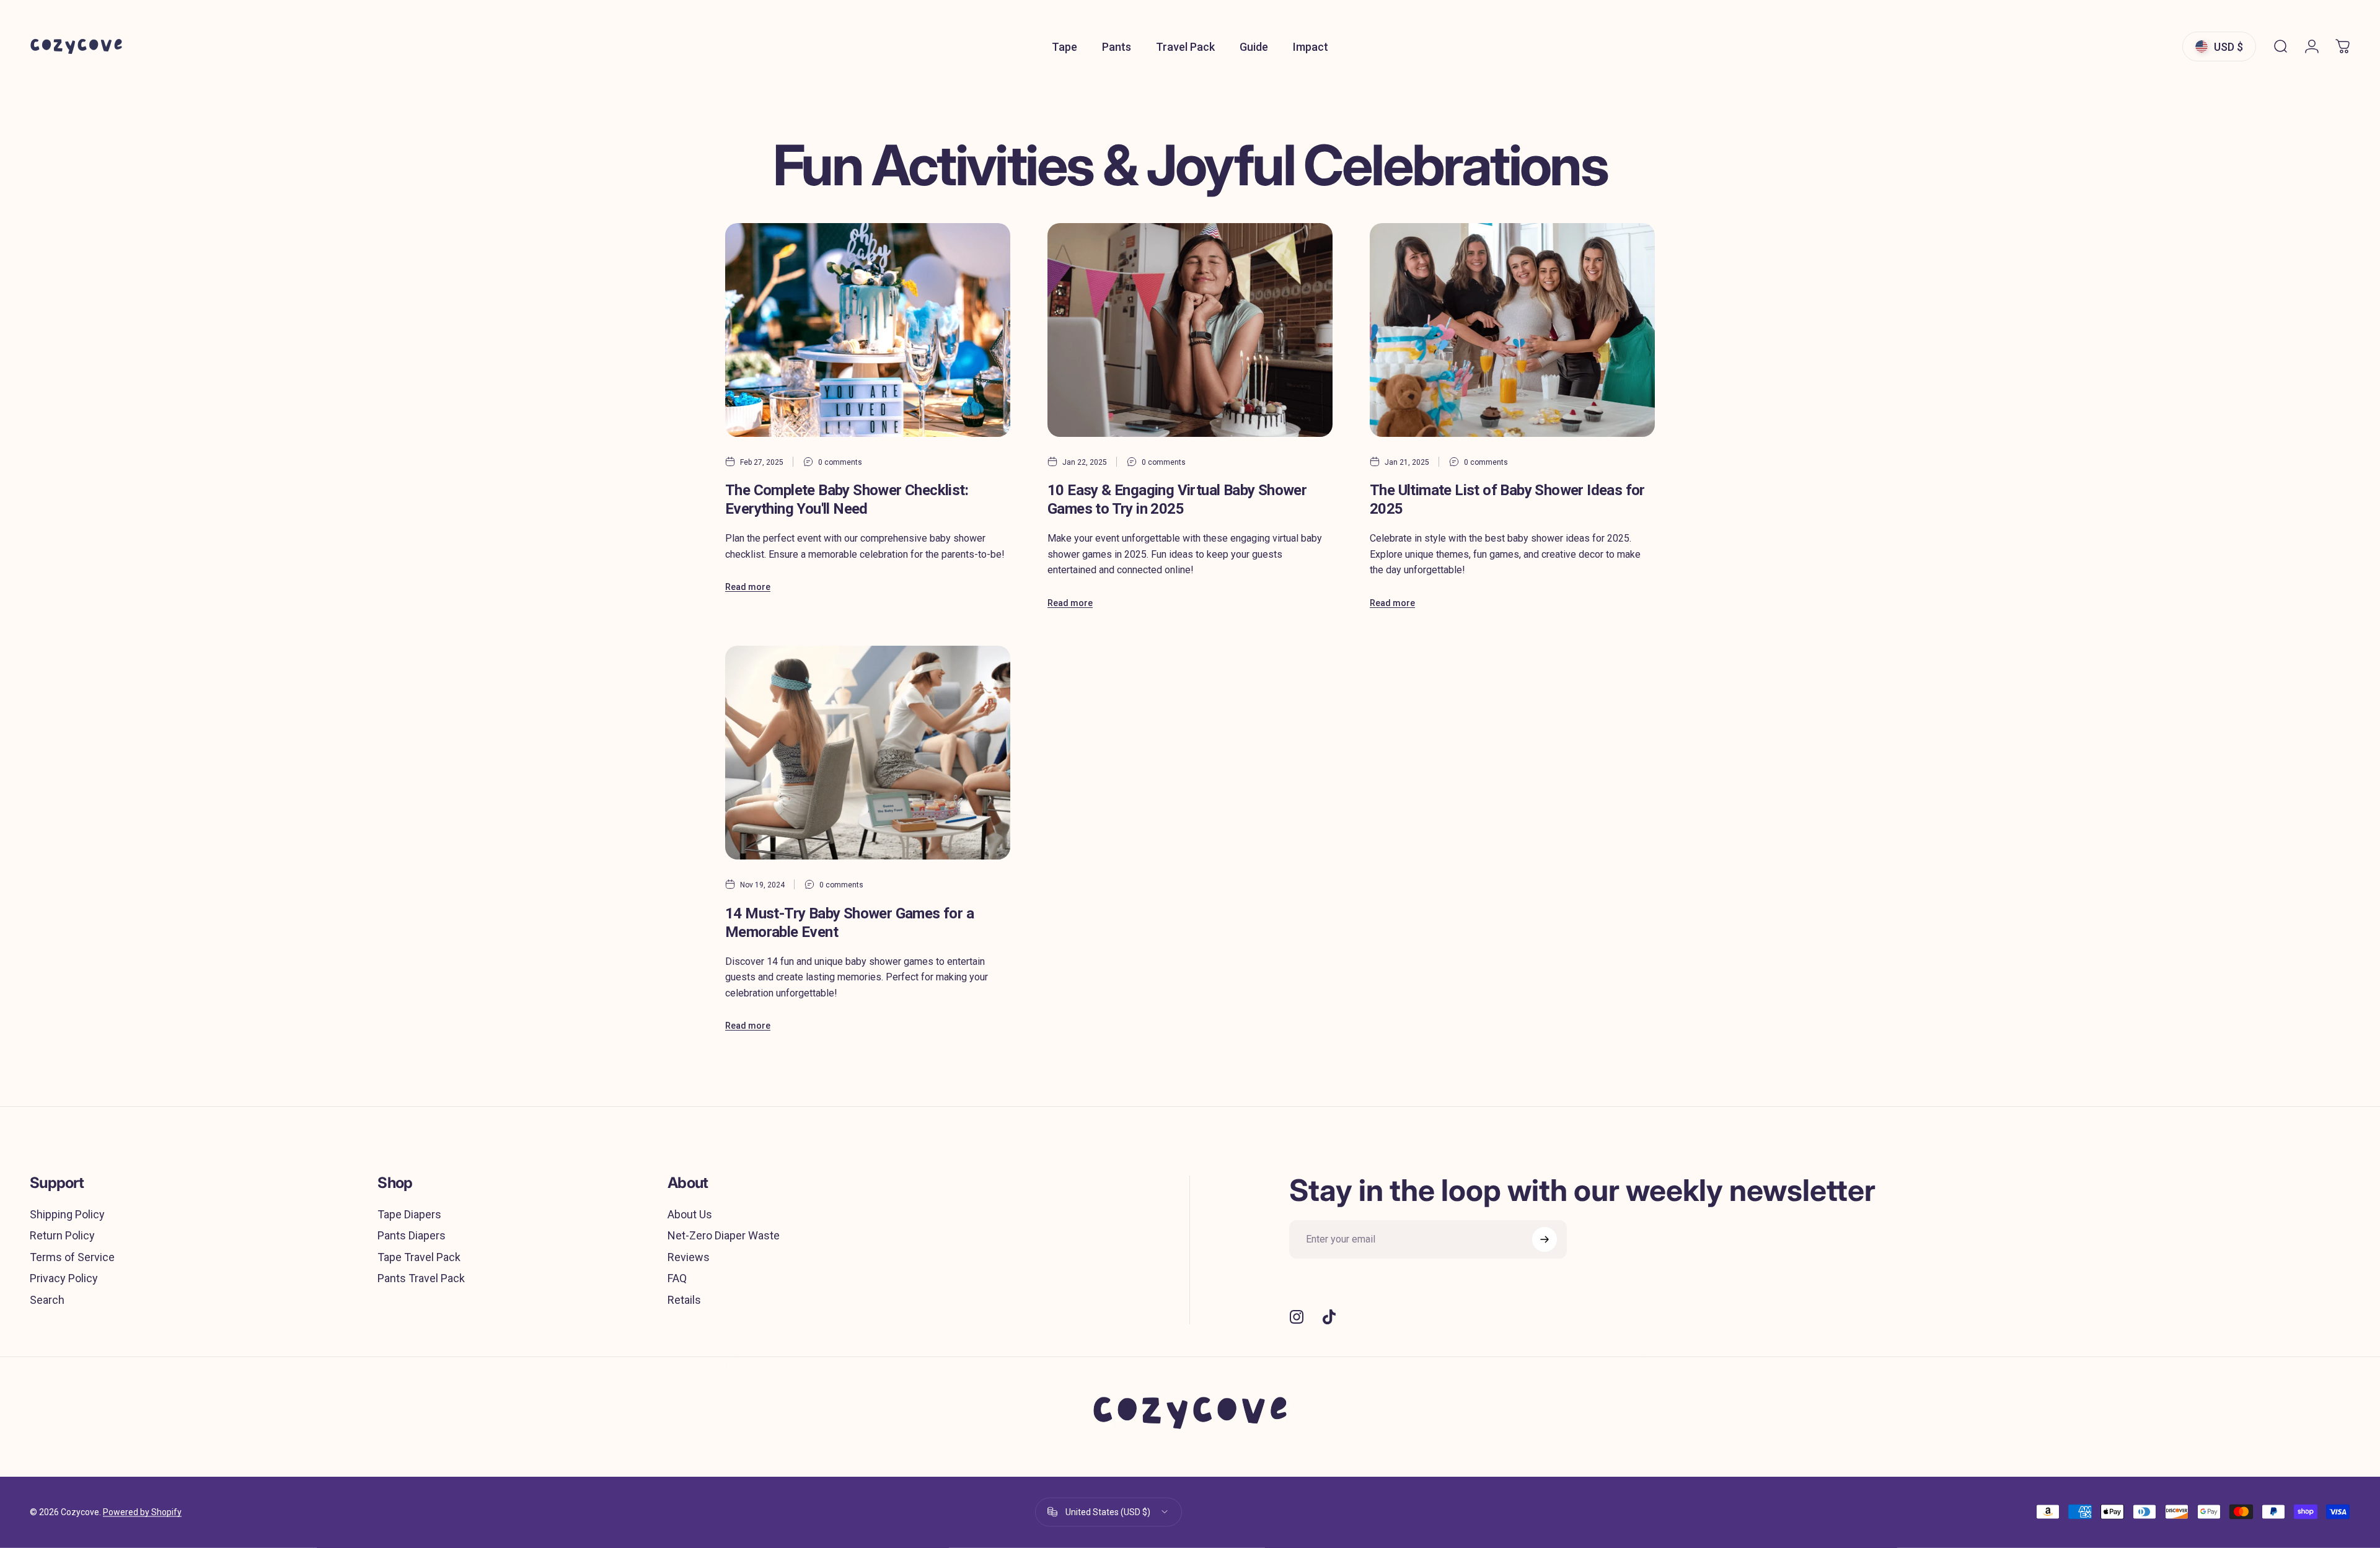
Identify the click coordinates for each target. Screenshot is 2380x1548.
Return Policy (62, 1235)
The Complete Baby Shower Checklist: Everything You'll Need (847, 499)
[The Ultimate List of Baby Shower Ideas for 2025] (1512, 330)
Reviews (689, 1257)
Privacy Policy (64, 1278)
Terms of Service (72, 1257)
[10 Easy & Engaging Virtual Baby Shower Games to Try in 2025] (1190, 330)
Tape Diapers (409, 1214)
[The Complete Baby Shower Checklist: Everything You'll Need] (868, 330)
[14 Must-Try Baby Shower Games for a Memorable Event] (868, 753)
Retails (684, 1300)
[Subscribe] (1545, 1239)
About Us (690, 1214)
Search (47, 1300)
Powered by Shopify (142, 1512)
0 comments (840, 462)
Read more (748, 587)
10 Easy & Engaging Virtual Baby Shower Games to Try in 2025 (1177, 499)
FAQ (677, 1278)
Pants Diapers (412, 1235)
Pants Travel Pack (421, 1278)
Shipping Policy (67, 1214)
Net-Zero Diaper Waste (724, 1235)
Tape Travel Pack (419, 1257)
